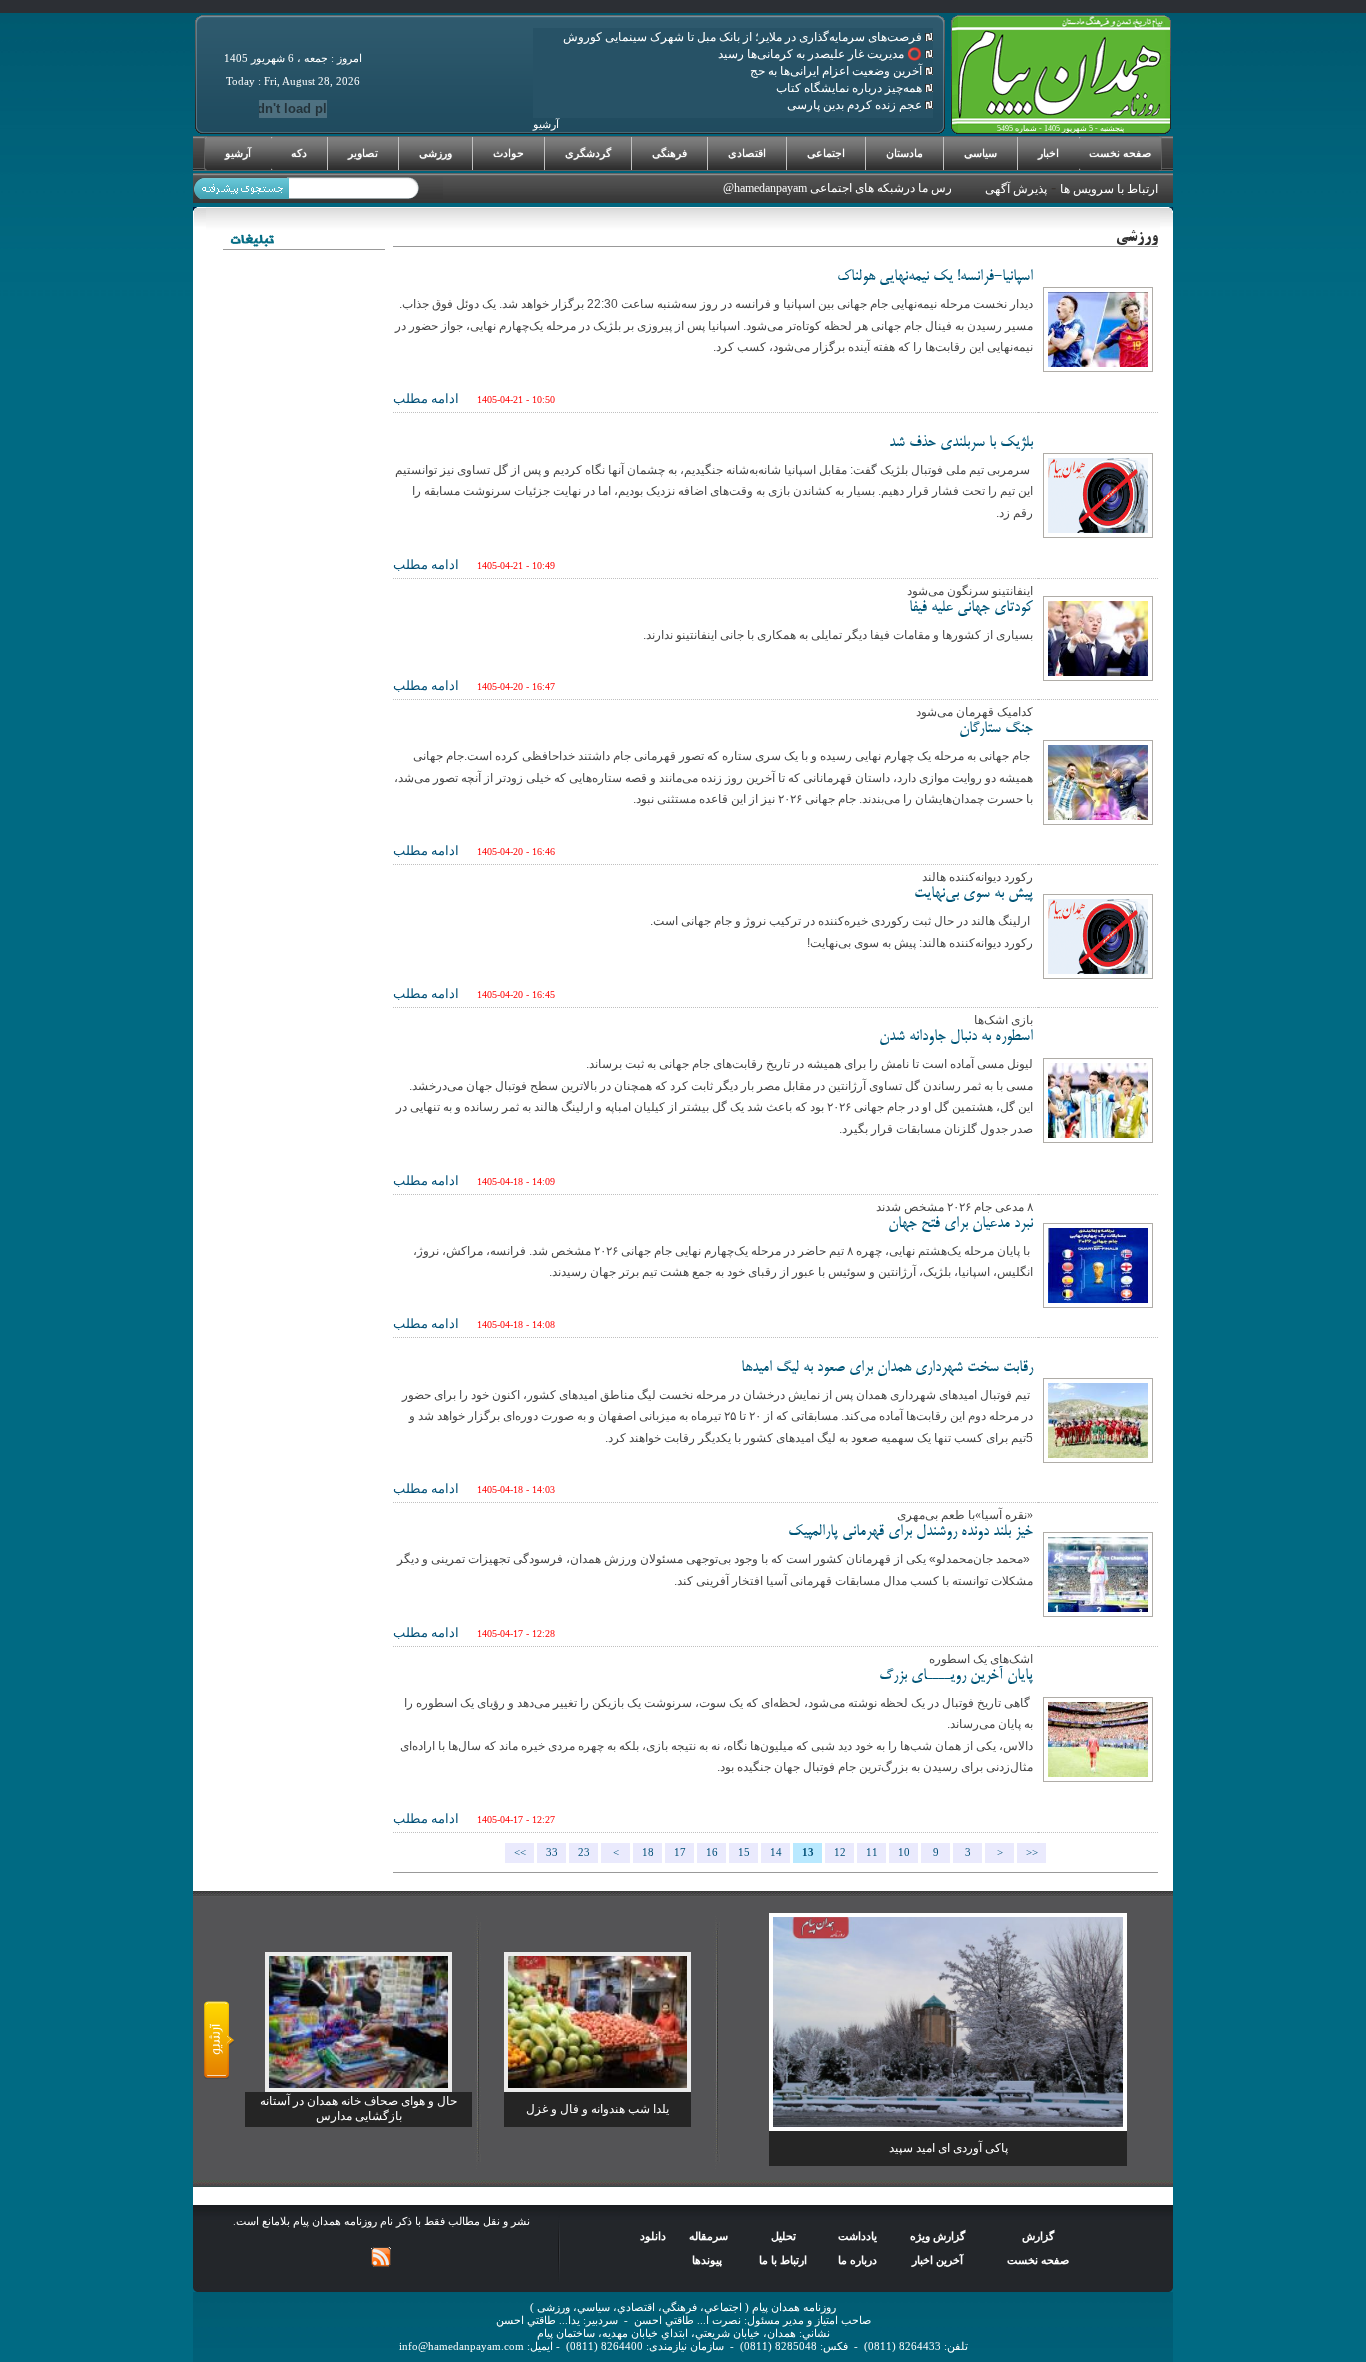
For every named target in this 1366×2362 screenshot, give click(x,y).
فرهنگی (669, 153)
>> (1032, 1852)
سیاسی (980, 153)
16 (712, 1852)
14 (776, 1852)
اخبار (1048, 153)
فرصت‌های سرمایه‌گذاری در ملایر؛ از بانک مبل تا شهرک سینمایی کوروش (744, 37)
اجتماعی (826, 153)
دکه (299, 153)
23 (584, 1852)
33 (552, 1852)
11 (872, 1852)
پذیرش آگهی (1016, 189)
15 (744, 1852)
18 (648, 1852)
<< (520, 1852)
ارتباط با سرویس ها (1109, 189)
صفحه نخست (1120, 153)
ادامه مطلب (426, 398)
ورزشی (435, 153)
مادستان (904, 153)
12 (840, 1852)
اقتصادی (747, 153)
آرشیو (238, 153)
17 (680, 1852)
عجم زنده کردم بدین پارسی (856, 105)
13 (808, 1852)
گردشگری (588, 153)
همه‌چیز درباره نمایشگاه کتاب (850, 88)
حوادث (508, 153)
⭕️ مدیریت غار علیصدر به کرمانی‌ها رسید (821, 54)
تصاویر (363, 153)
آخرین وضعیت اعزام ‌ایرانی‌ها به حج (837, 71)
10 (904, 1852)
